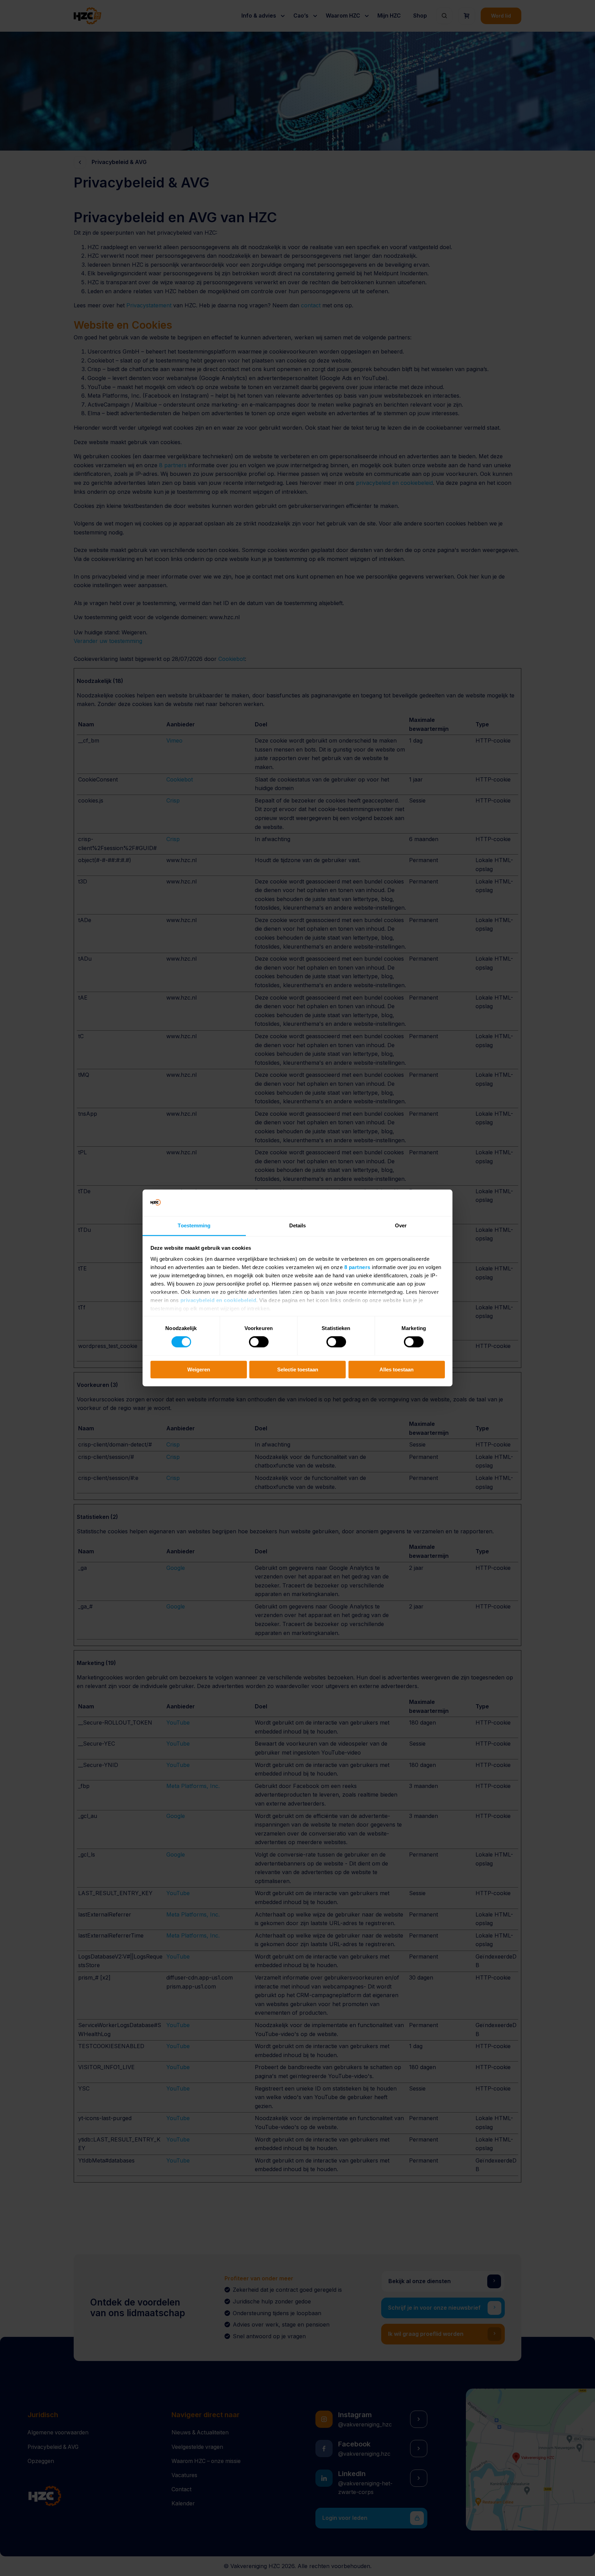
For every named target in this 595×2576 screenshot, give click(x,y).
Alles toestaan (396, 1369)
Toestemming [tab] (194, 1225)
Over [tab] (401, 1225)
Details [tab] (298, 1225)
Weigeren (199, 1369)
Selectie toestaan (298, 1369)
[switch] (259, 1342)
